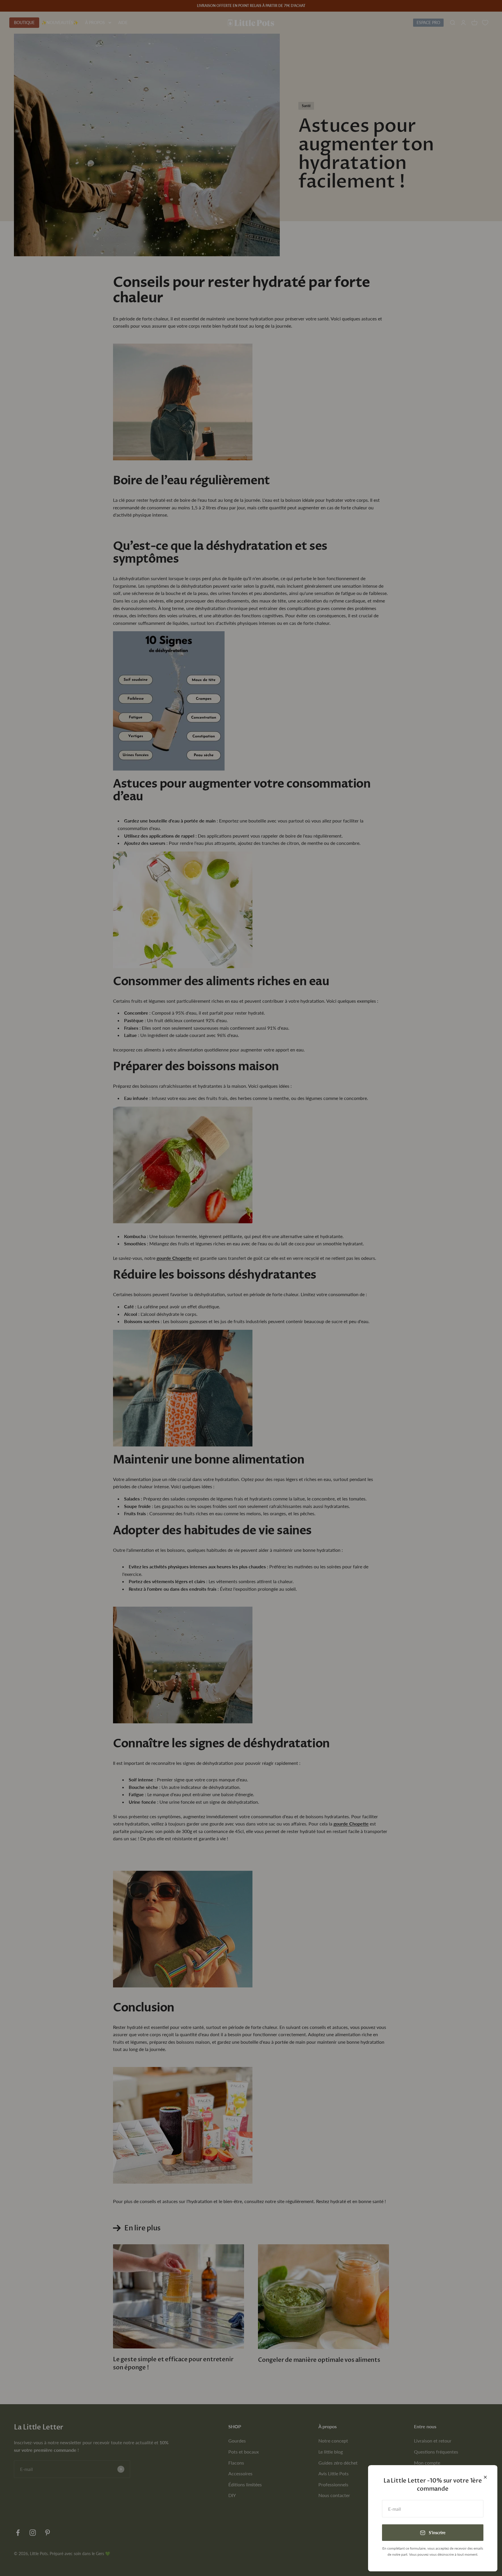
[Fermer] (485, 2477)
